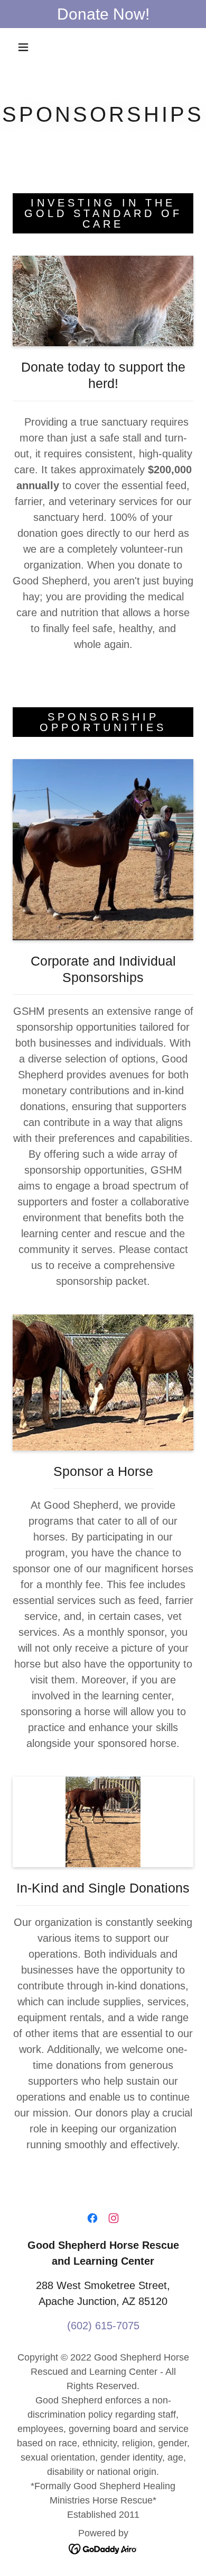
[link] (92, 2218)
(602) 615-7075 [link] (103, 2326)
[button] (23, 47)
